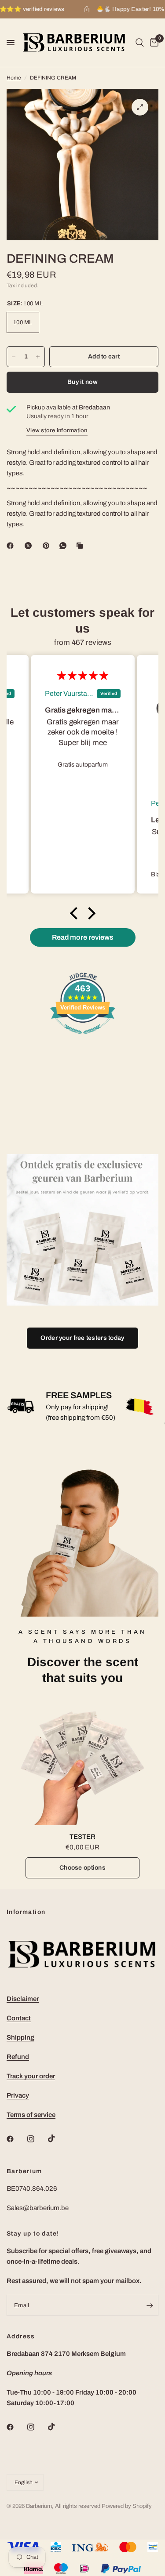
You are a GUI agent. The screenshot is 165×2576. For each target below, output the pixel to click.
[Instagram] (37, 2139)
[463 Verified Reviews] (83, 1038)
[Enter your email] (150, 2305)
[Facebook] (12, 546)
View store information (57, 431)
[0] (153, 43)
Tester (82, 1837)
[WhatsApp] (65, 546)
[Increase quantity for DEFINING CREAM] (38, 357)
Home (14, 78)
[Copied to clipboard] (81, 546)
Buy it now (82, 382)
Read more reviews (83, 937)
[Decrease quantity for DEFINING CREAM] (14, 357)
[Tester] (82, 1762)
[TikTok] (58, 2138)
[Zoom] (140, 107)
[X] (30, 546)
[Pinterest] (48, 546)
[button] (76, 913)
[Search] (140, 43)
